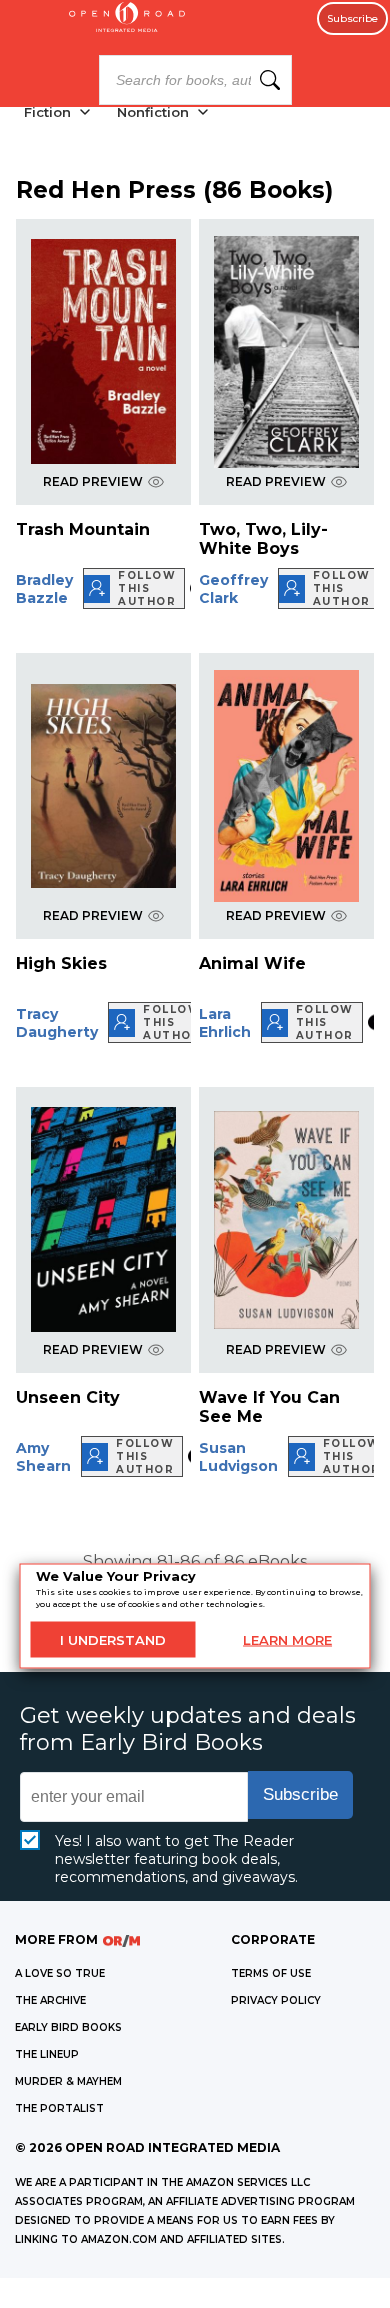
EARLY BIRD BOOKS (68, 2027)
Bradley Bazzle (44, 589)
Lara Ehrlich (225, 1023)
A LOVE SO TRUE (60, 1973)
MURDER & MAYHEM (68, 2081)
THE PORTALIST (59, 2108)
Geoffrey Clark (233, 589)
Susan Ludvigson (238, 1457)
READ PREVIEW (93, 481)
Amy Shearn (43, 1457)
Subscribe (352, 18)
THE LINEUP (47, 2054)
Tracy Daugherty (57, 1023)
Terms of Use (271, 1973)
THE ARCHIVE (50, 2000)
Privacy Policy (276, 2000)
